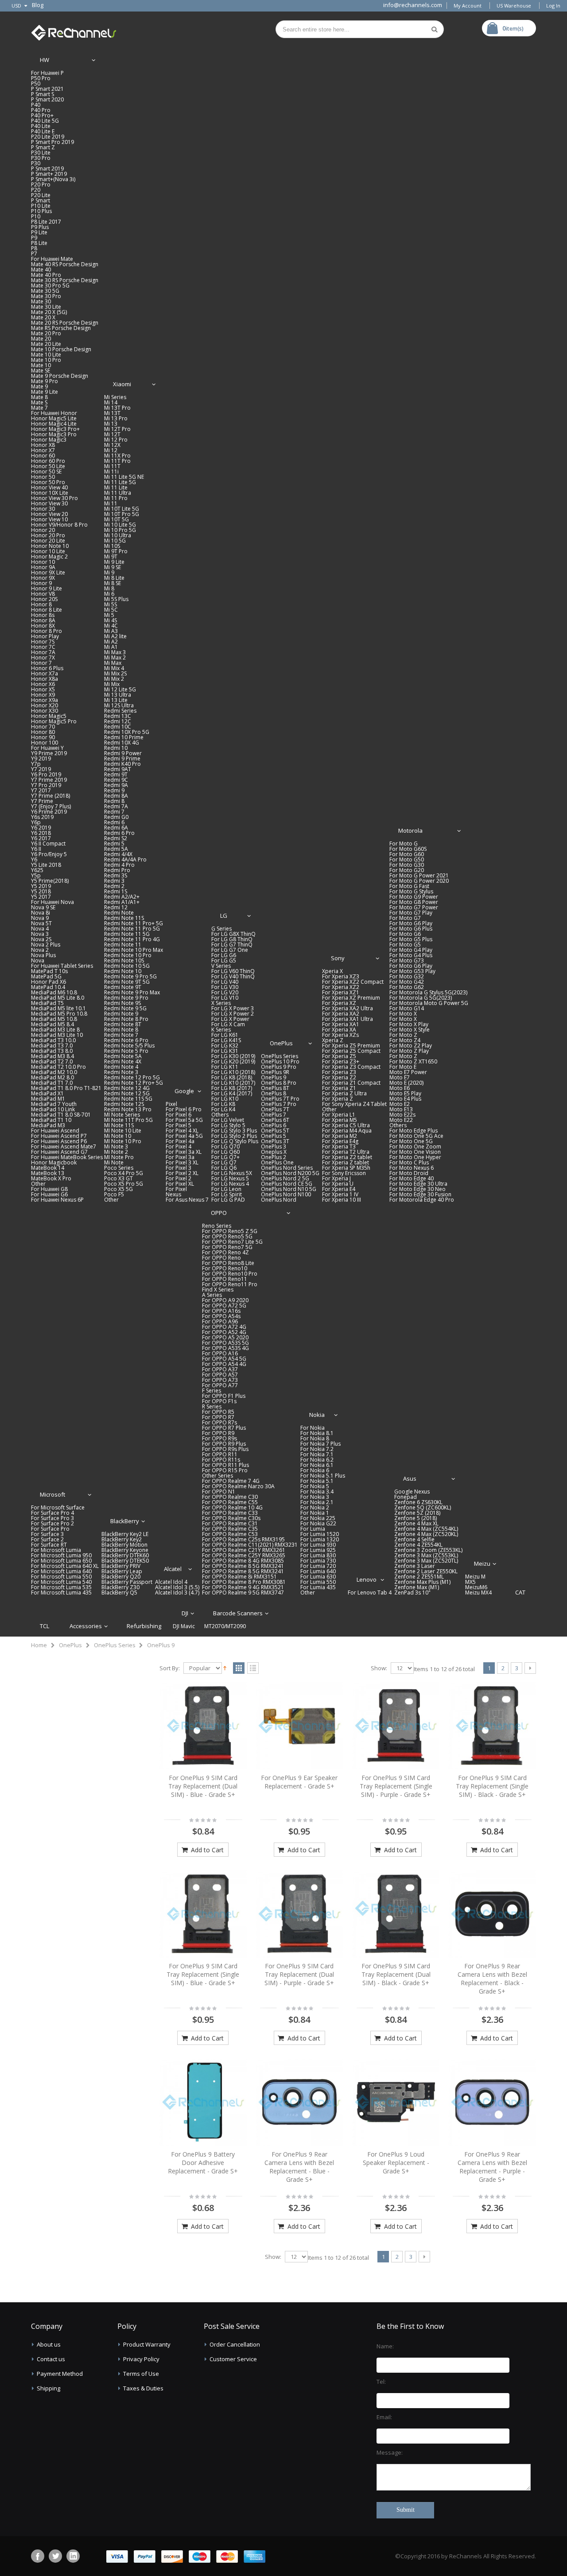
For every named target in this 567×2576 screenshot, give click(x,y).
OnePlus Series (115, 1645)
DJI (185, 1613)
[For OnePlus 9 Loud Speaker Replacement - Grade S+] (396, 2102)
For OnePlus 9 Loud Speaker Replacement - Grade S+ (396, 2163)
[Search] (435, 29)
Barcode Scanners (238, 1613)
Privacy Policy (141, 2359)
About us (49, 2344)
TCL (45, 1626)
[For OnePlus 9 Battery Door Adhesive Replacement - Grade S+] (203, 2102)
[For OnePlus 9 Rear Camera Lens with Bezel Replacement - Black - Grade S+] (492, 1914)
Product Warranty (147, 2344)
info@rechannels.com (413, 5)
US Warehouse (514, 6)
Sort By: (170, 1668)
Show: (379, 1668)
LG (224, 916)
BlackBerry (125, 1521)
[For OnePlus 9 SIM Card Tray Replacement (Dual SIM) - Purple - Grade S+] (299, 1914)
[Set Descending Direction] (225, 1668)
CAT (520, 1592)
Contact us (51, 2359)
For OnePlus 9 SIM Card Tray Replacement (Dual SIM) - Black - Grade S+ (396, 1974)
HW (45, 60)
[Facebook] (38, 2556)
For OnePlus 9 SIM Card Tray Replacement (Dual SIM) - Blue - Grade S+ (203, 1786)
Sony (338, 958)
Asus (410, 1478)
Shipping (49, 2388)
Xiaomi (122, 384)
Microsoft (52, 1494)
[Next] (530, 1668)
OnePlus (281, 1043)
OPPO (219, 1213)
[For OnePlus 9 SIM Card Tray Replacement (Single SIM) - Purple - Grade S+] (396, 1726)
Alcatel (173, 1569)
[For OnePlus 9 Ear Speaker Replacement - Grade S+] (299, 1726)
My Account (468, 6)
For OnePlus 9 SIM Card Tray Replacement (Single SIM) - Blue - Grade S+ (203, 1974)
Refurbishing (144, 1626)
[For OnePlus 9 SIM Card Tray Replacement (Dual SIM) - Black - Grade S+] (396, 1914)
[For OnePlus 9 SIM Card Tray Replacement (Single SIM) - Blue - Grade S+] (203, 1914)
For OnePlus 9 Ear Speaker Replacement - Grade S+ (299, 1782)
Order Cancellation (235, 2344)
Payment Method (60, 2374)
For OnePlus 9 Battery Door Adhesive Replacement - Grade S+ (203, 2163)
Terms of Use (141, 2374)
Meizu (482, 1563)
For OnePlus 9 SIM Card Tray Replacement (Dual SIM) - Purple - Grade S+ (299, 1974)
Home (39, 1645)
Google (184, 1091)
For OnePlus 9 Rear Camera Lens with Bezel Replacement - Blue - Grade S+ (299, 2167)
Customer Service (233, 2359)
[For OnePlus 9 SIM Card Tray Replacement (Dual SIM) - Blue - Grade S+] (203, 1726)
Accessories (86, 1626)
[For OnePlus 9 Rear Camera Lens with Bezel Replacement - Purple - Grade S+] (492, 2102)
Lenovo (367, 1579)
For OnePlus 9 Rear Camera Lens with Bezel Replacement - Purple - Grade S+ (492, 2167)
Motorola (410, 830)
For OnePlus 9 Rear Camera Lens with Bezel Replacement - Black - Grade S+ (492, 1979)
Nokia (317, 1415)
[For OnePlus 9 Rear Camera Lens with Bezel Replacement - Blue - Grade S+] (299, 2102)
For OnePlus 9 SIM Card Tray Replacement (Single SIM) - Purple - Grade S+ (396, 1786)
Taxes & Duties (143, 2388)
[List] (253, 1668)
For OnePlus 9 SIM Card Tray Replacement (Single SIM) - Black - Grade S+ (492, 1786)
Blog (38, 5)
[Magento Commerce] (74, 31)
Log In (553, 6)
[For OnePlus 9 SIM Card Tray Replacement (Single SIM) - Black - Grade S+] (492, 1726)
